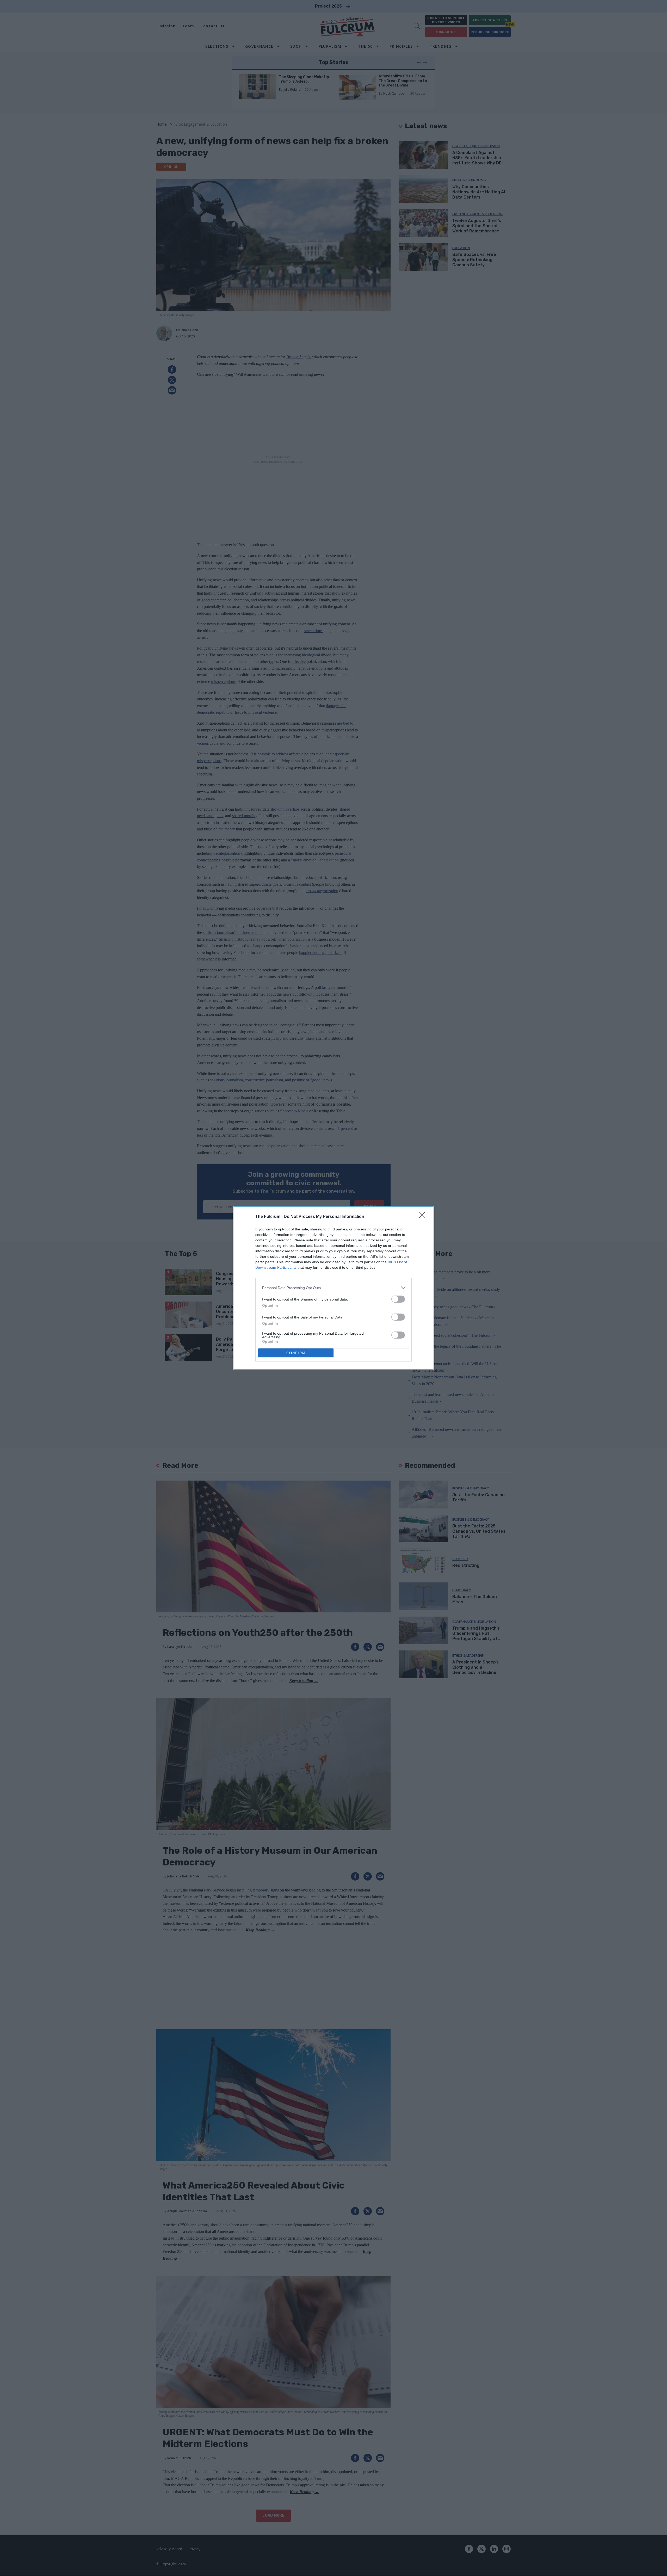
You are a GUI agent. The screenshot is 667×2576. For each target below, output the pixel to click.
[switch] (398, 1299)
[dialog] (333, 1288)
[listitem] (333, 1288)
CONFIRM (296, 1353)
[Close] (424, 1217)
